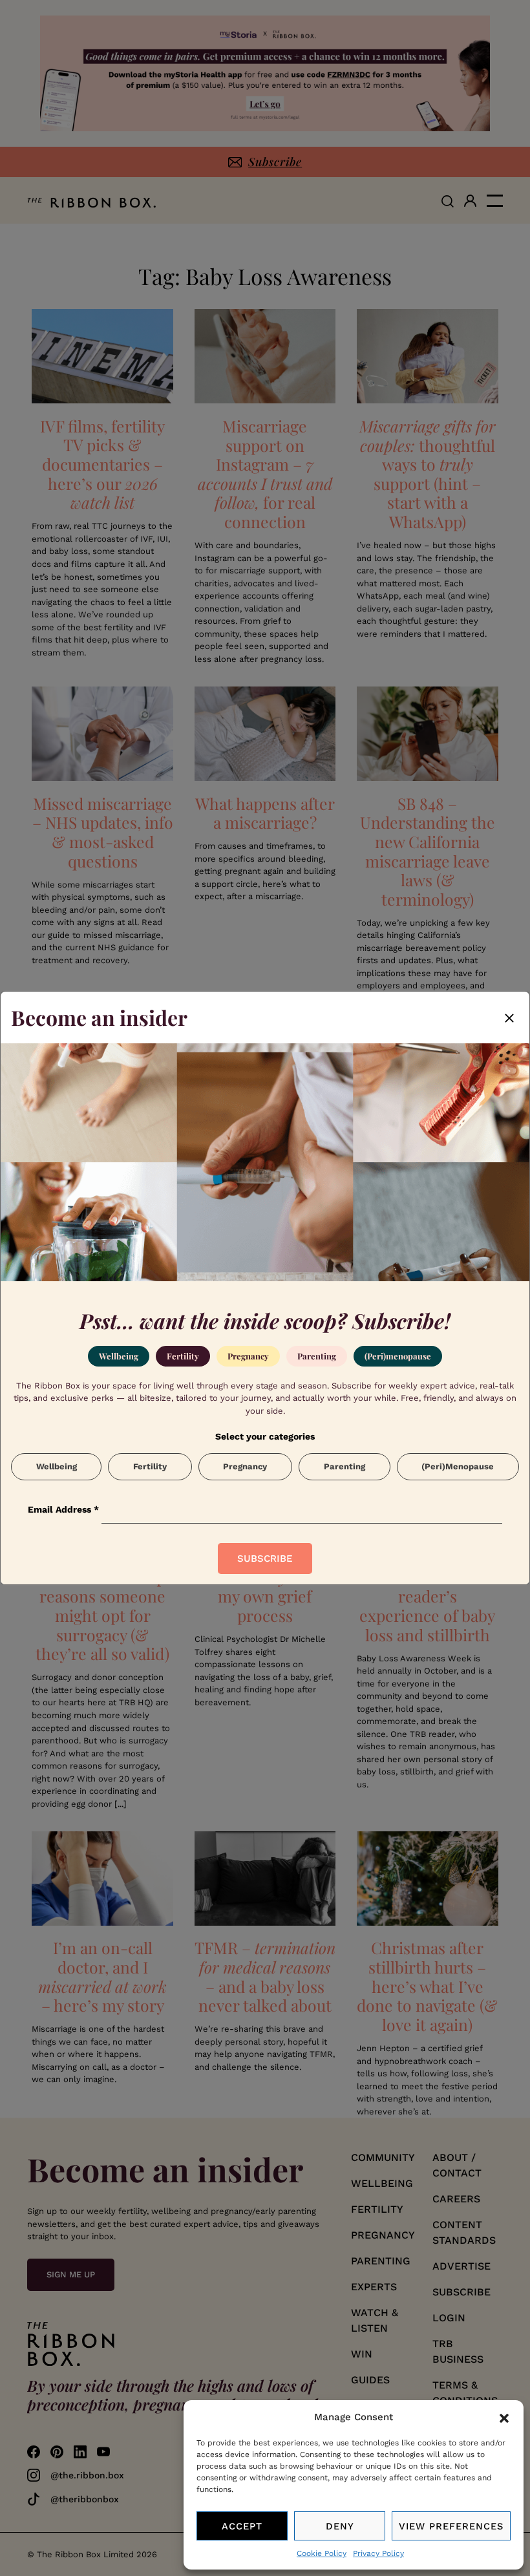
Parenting (317, 1356)
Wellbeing (119, 1356)
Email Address (63, 1509)
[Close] (509, 1017)
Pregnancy (248, 1356)
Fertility (183, 1356)
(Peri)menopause (398, 1356)
